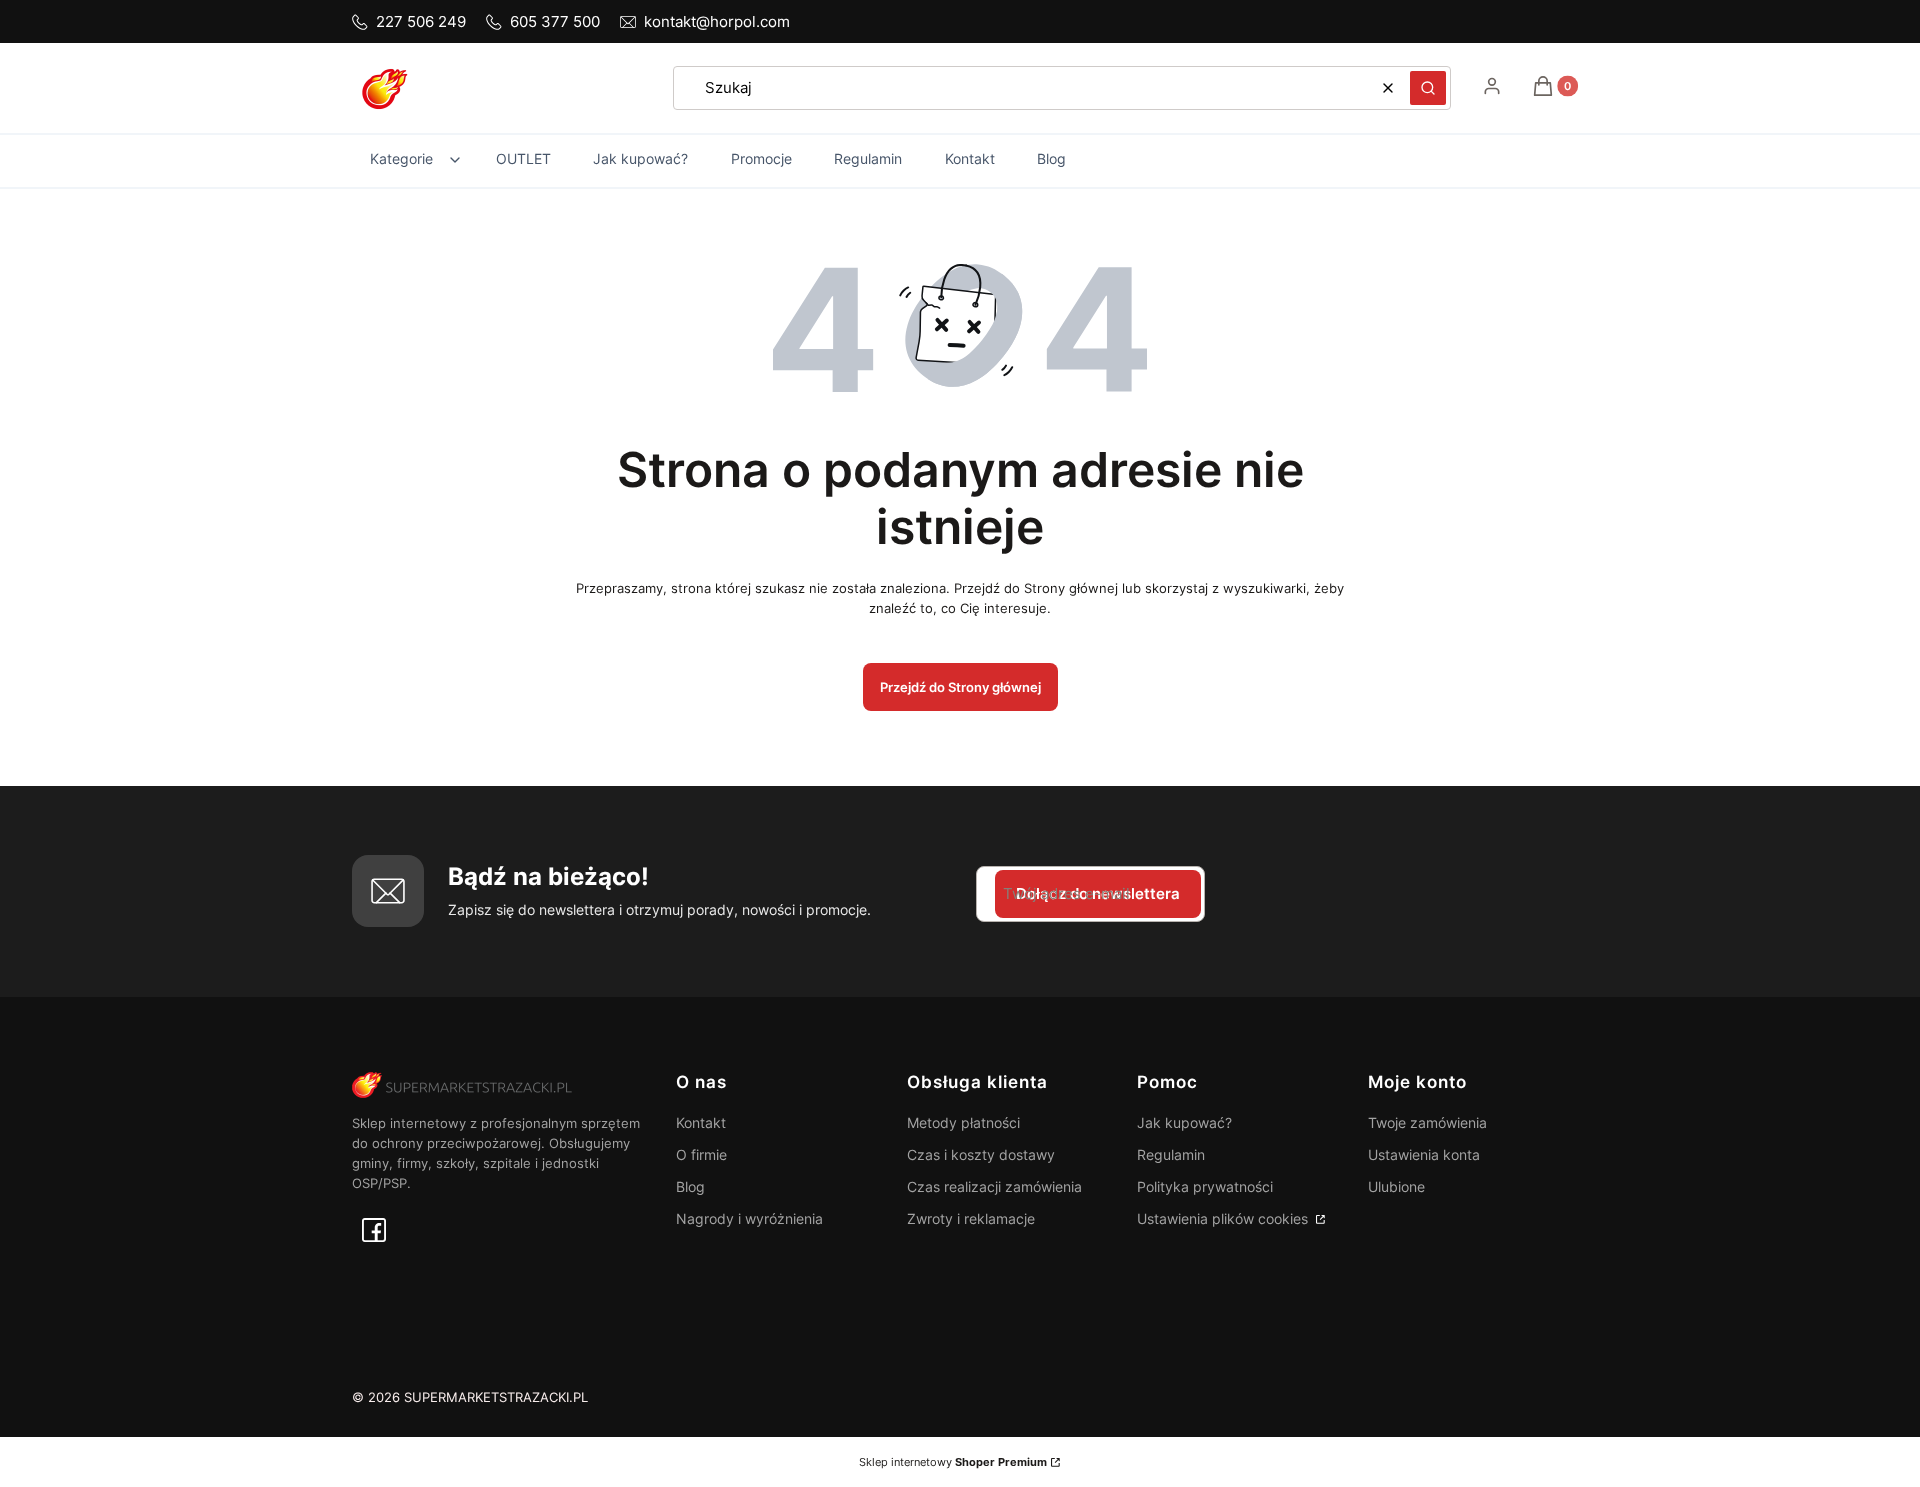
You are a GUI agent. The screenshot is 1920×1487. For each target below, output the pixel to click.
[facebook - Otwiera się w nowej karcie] (374, 1230)
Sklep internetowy (953, 1462)
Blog (690, 1186)
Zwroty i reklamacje (971, 1218)
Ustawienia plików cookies (1224, 1218)
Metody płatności (963, 1122)
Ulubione (1396, 1186)
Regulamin (1171, 1154)
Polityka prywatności (1205, 1186)
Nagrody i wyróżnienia (749, 1218)
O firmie (701, 1154)
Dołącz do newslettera (1098, 893)
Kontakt (701, 1122)
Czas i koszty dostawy (981, 1154)
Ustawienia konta (1424, 1154)
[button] (1428, 88)
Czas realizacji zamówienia (994, 1186)
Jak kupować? (1184, 1122)
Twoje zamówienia (1427, 1122)
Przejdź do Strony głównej (960, 687)
